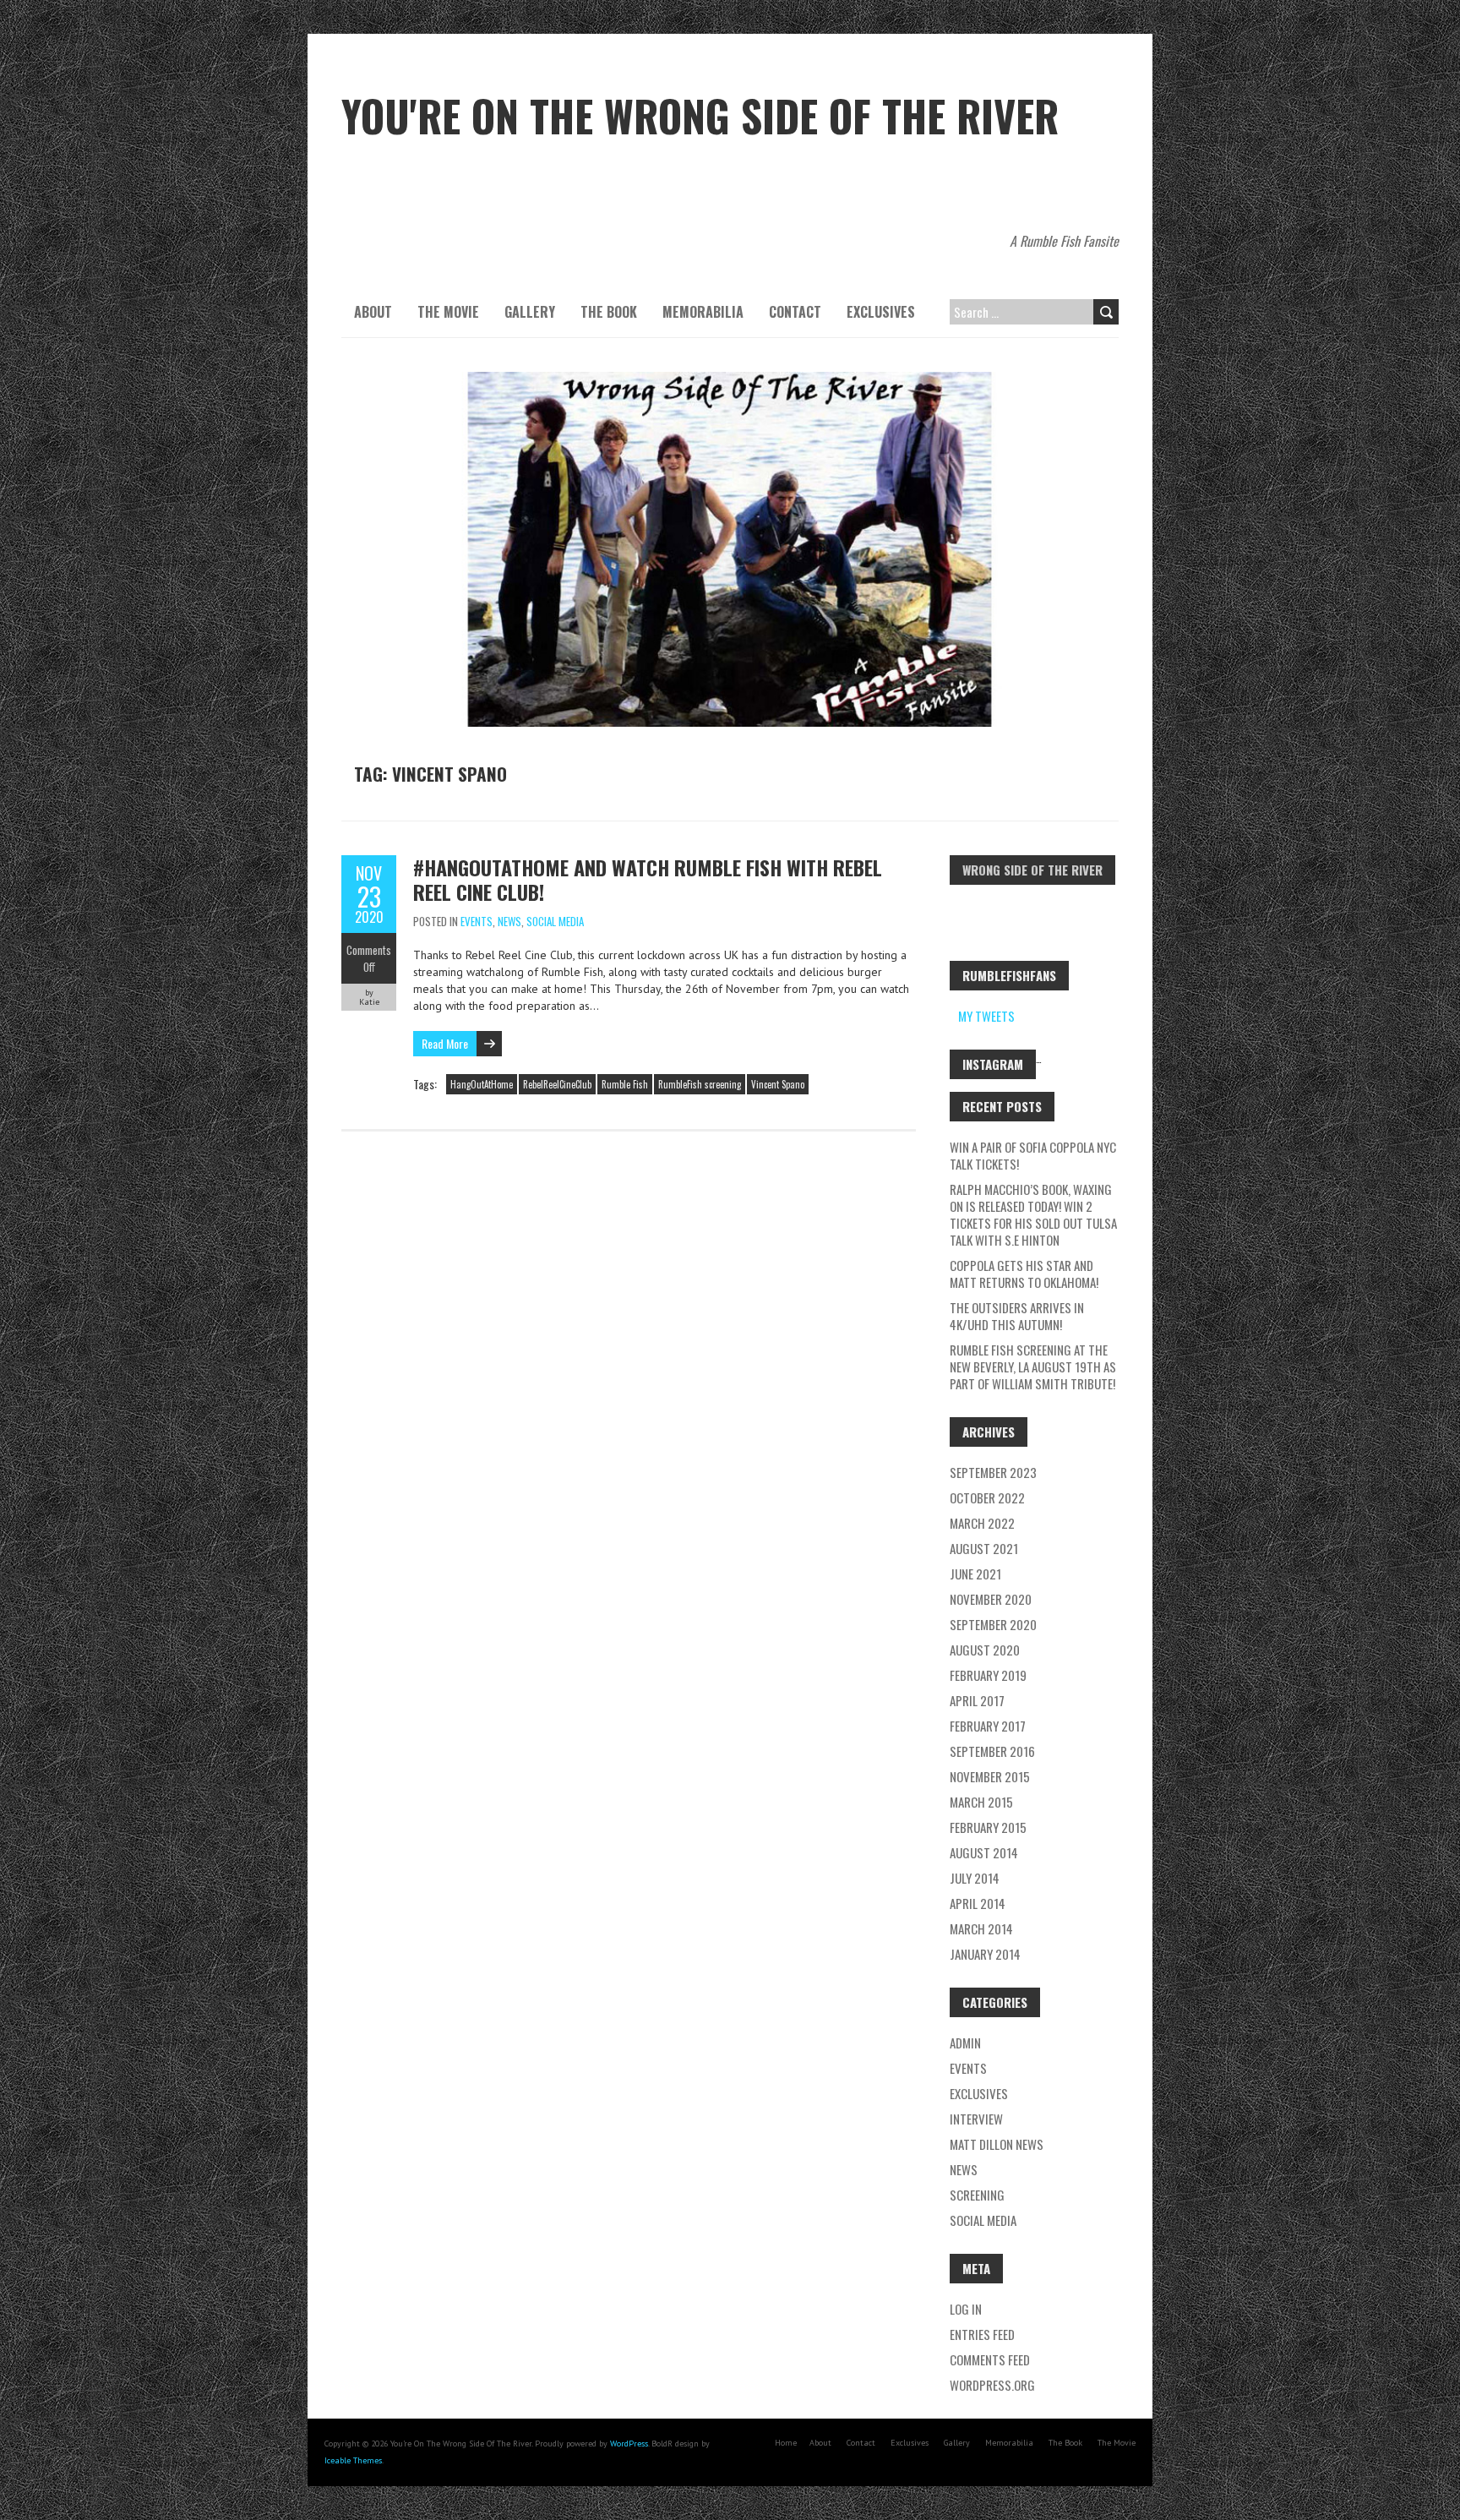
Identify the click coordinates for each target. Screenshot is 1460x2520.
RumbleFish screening (700, 1084)
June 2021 (975, 1574)
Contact (795, 312)
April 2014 (978, 1903)
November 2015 (990, 1776)
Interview (976, 2119)
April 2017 (977, 1700)
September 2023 (993, 1472)
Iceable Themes (353, 2460)
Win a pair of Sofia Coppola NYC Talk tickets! (1033, 1155)
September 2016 (992, 1751)
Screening (977, 2195)
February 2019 (988, 1675)
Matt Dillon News (997, 2144)
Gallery (530, 312)
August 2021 (984, 1548)
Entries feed (982, 2334)
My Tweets (986, 1016)
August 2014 (984, 1852)
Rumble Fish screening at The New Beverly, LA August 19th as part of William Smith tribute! (1033, 1366)
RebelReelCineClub (557, 1084)
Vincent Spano (778, 1084)
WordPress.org (992, 2385)
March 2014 (981, 1928)
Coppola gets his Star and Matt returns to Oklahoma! (1024, 1274)
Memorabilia (703, 312)
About (373, 312)
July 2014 (975, 1878)
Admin (965, 2043)
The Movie (448, 312)
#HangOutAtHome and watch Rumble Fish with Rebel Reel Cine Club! (648, 879)
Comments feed (990, 2359)
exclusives (979, 2093)
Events (477, 921)
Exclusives (881, 312)
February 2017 (988, 1726)
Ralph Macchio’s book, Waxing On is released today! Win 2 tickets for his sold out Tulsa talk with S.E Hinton (1033, 1214)
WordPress (629, 2444)
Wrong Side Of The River (1032, 870)
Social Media (555, 921)
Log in (966, 2309)
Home (786, 2443)
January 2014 (985, 1954)
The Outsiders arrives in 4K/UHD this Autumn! (1017, 1316)
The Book (609, 312)
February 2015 (988, 1827)
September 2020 (993, 1624)
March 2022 (982, 1523)
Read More (445, 1043)
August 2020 (985, 1650)
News (509, 921)
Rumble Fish (625, 1084)
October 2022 (987, 1497)
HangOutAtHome (482, 1084)
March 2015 (981, 1802)
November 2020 (991, 1599)
